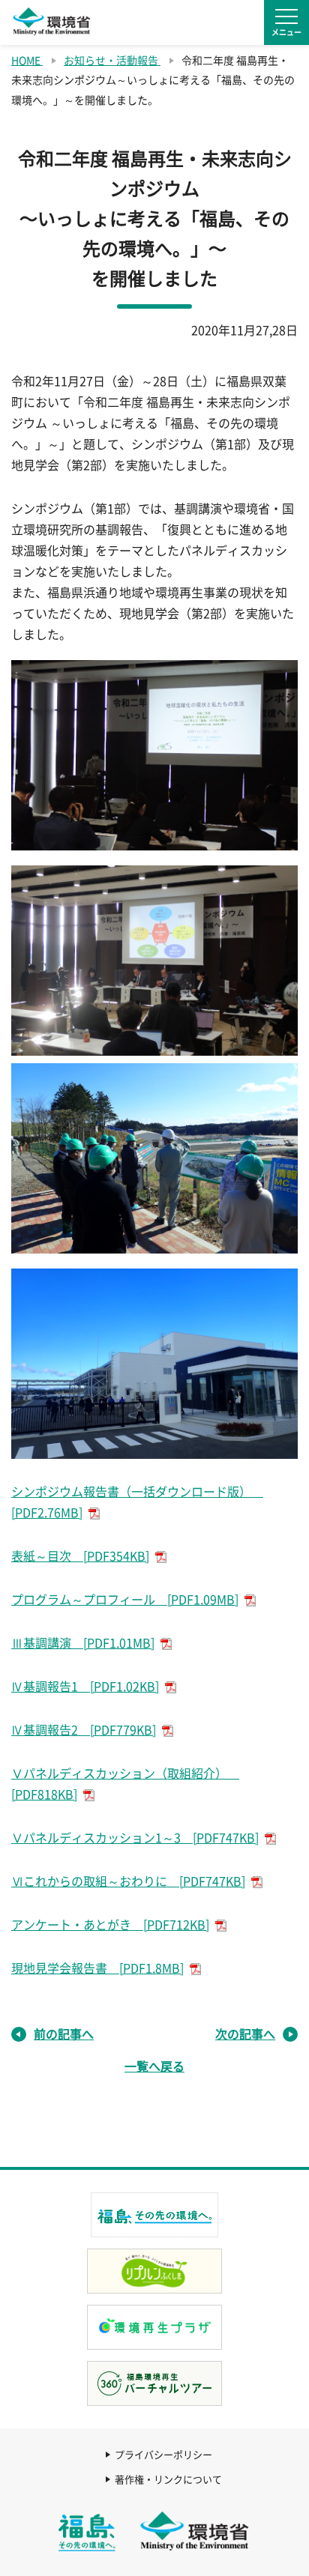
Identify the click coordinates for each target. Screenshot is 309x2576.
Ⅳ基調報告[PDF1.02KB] (85, 1687)
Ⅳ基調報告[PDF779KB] (84, 1730)
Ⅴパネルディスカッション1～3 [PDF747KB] (135, 1838)
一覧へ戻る (154, 2066)
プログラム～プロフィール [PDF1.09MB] (125, 1600)
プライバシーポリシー (163, 2455)
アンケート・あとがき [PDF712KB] (110, 1925)
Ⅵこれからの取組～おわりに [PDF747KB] (128, 1881)
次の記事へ (245, 2034)
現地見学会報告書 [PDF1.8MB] (97, 1968)
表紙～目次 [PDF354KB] (80, 1556)
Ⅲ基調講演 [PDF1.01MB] (83, 1643)
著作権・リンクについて (168, 2480)
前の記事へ (64, 2034)
